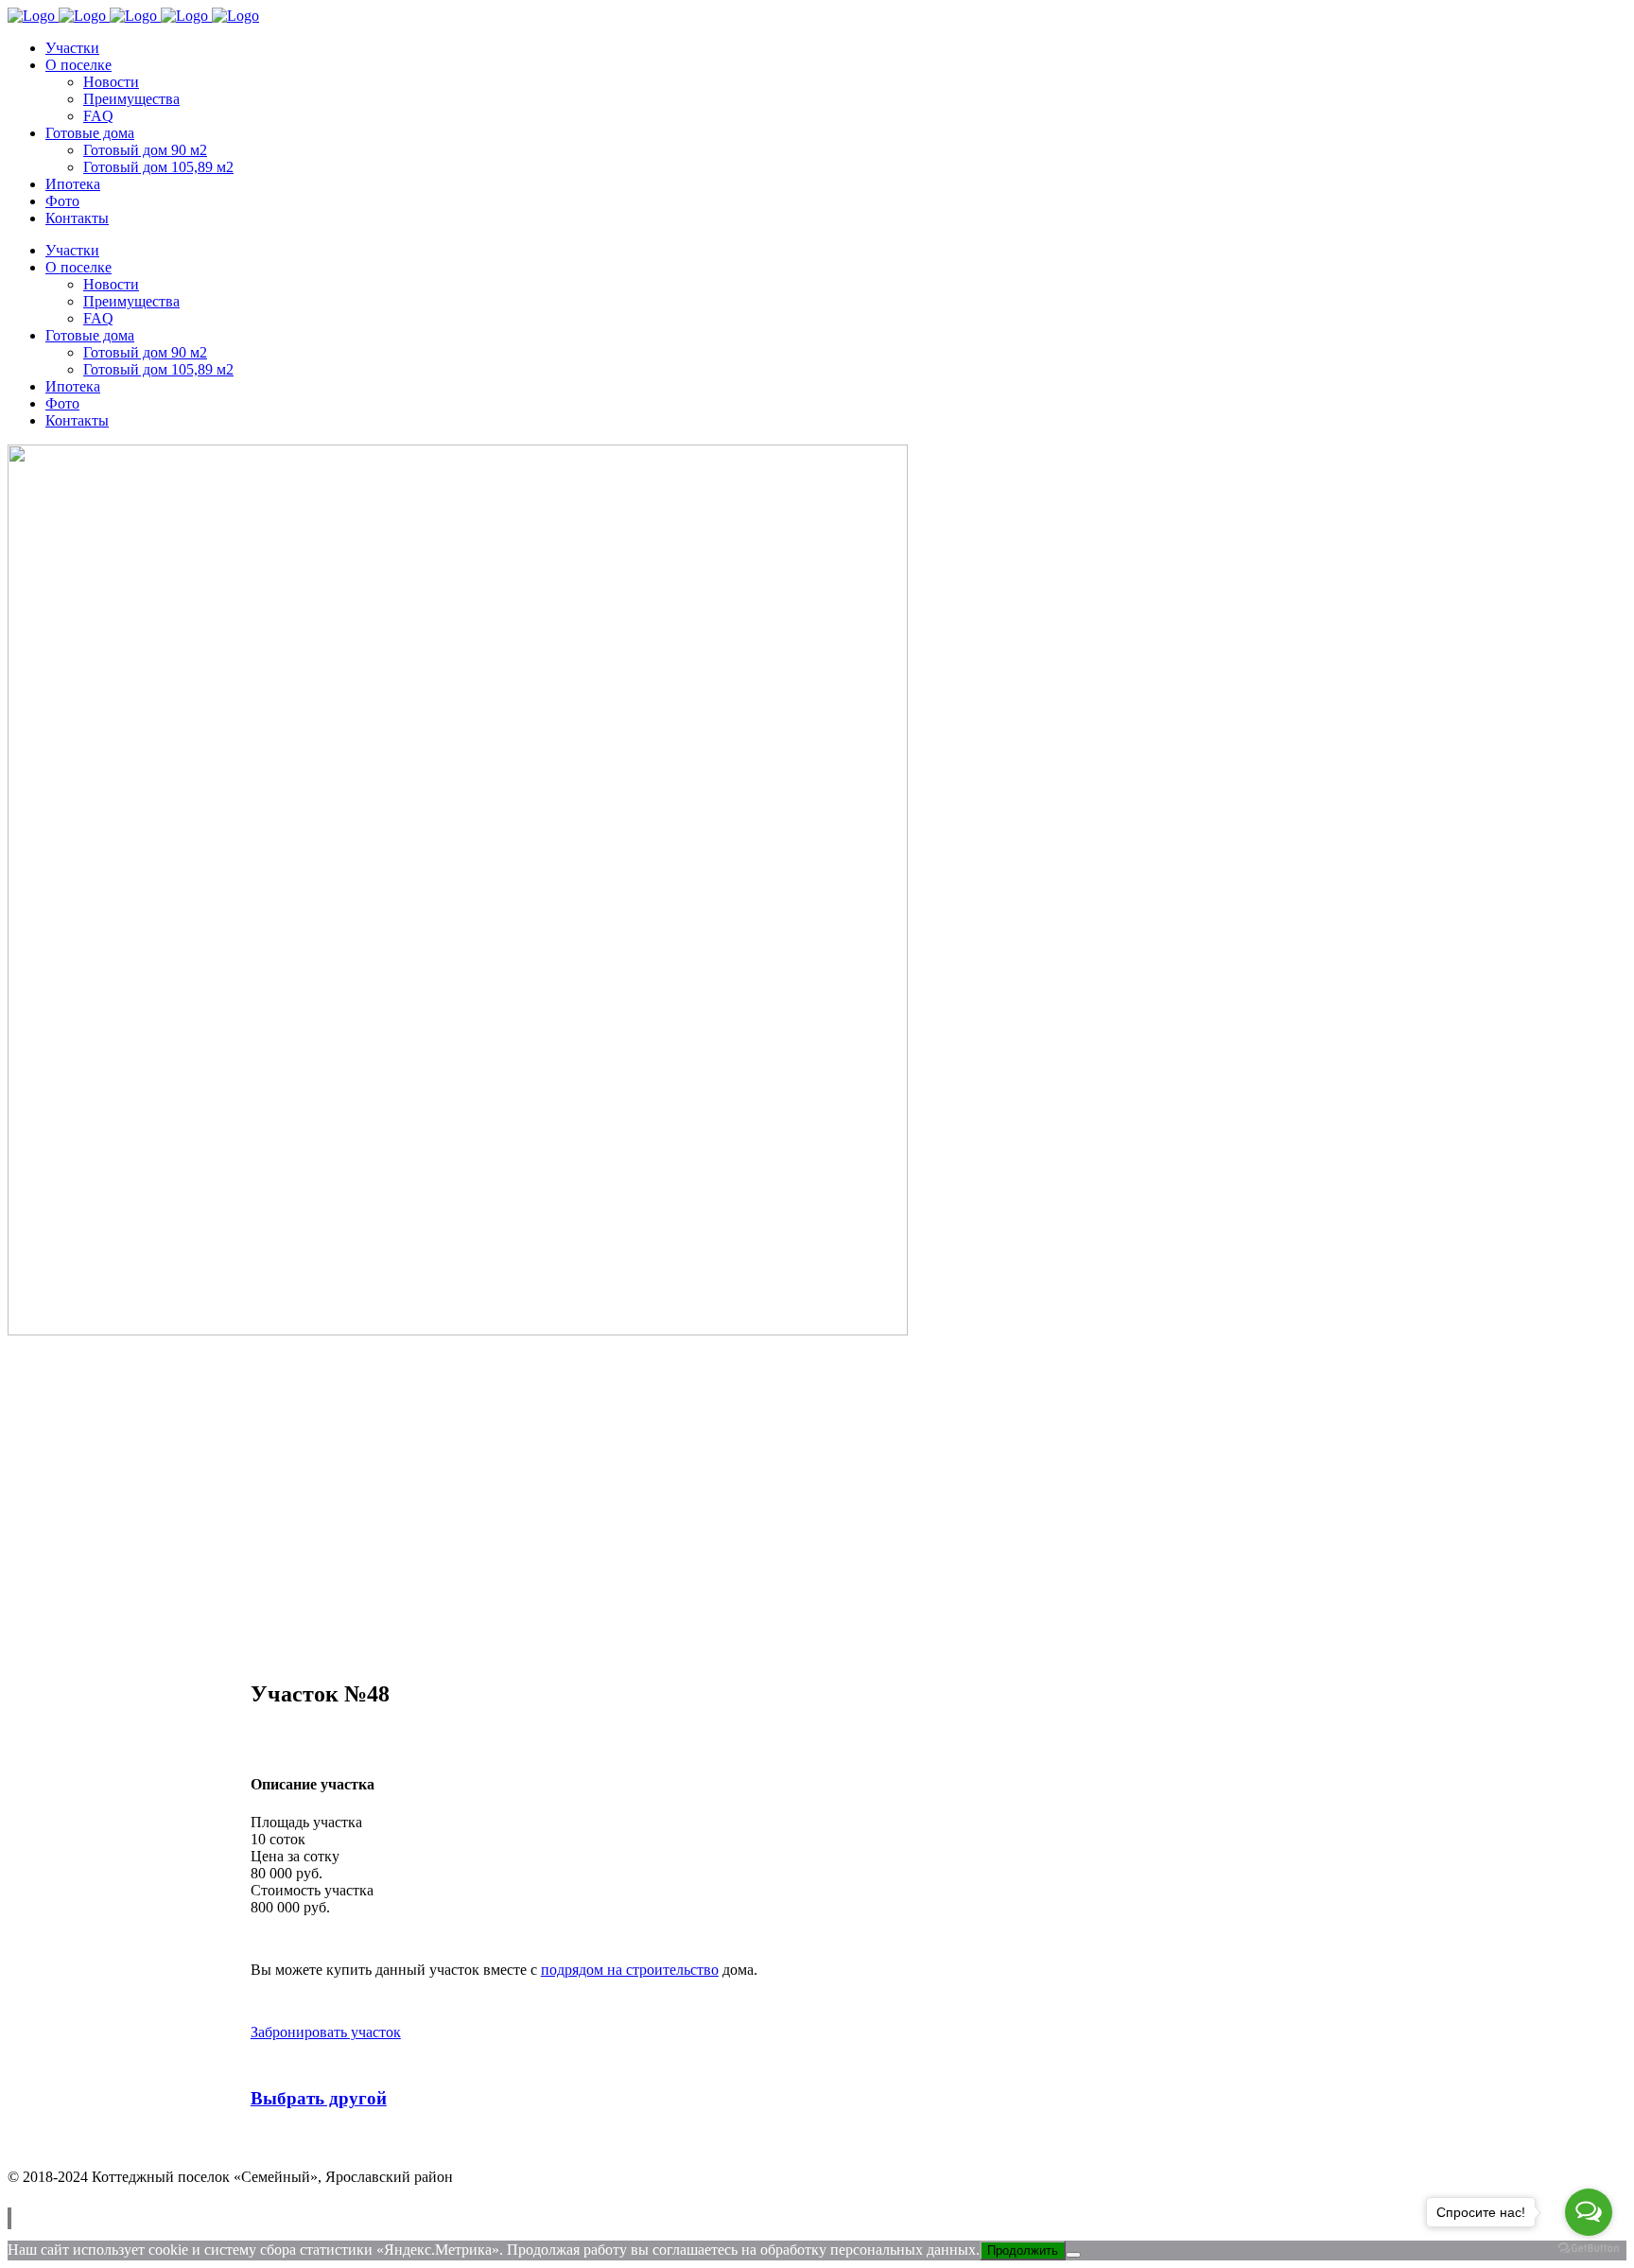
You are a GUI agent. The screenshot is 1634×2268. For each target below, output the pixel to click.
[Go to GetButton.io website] (1589, 2249)
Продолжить (1023, 2251)
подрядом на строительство (630, 1970)
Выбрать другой (319, 2098)
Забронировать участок (326, 2032)
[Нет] (1073, 2255)
